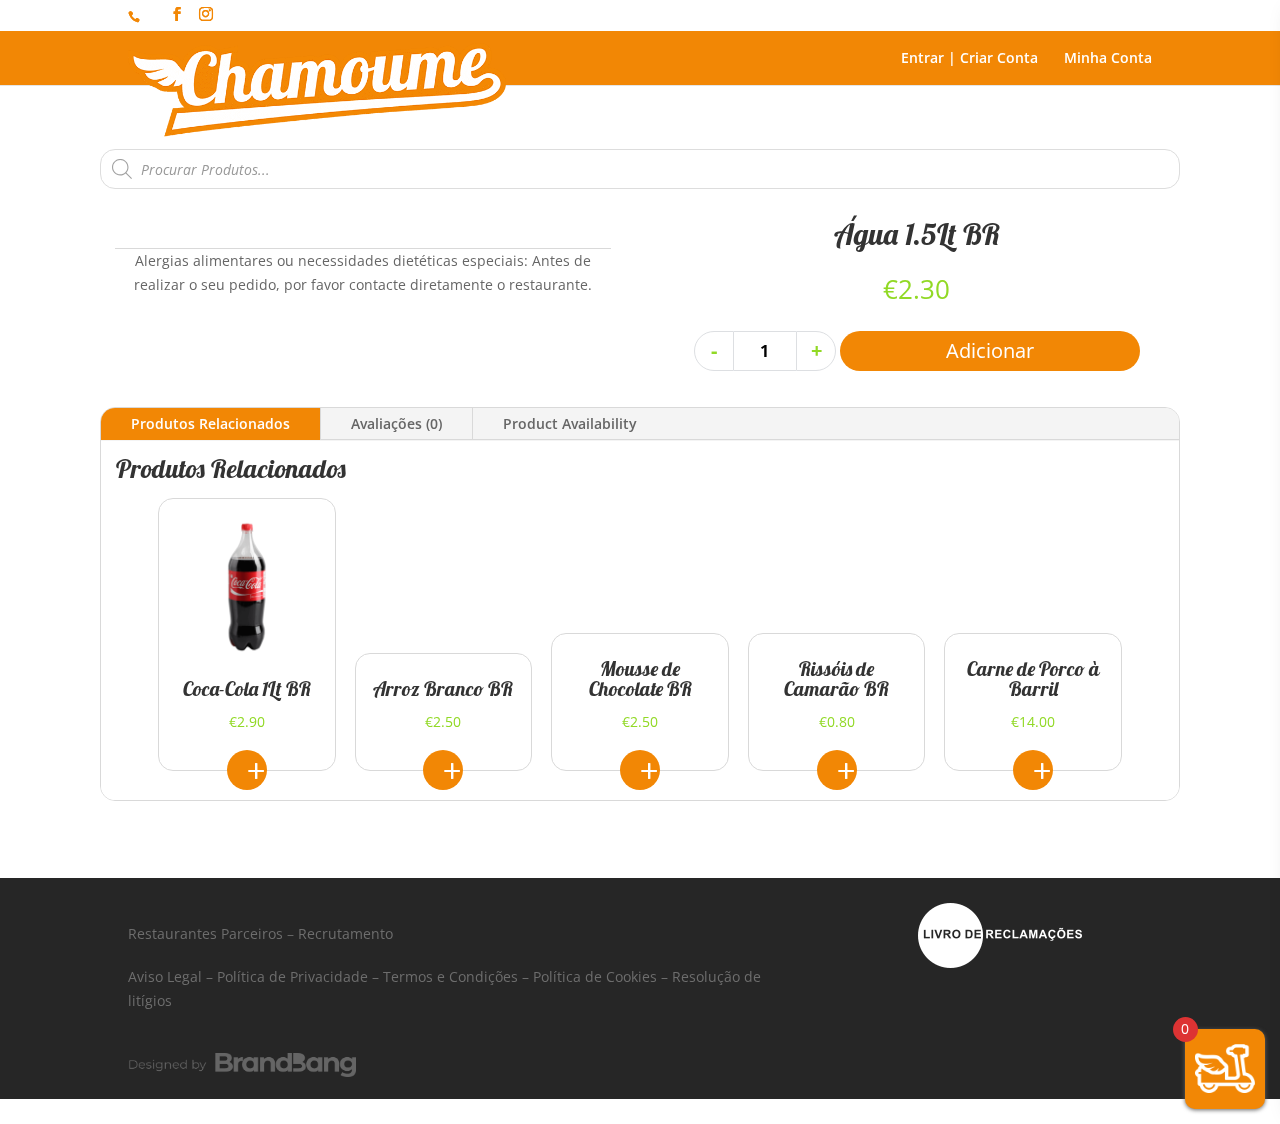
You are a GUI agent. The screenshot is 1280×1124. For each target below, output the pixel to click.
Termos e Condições (450, 976)
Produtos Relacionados (210, 423)
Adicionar (990, 350)
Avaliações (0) (396, 423)
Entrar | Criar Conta (969, 59)
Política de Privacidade (292, 976)
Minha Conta (1108, 59)
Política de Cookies (595, 976)
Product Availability (570, 423)
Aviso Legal (165, 976)
